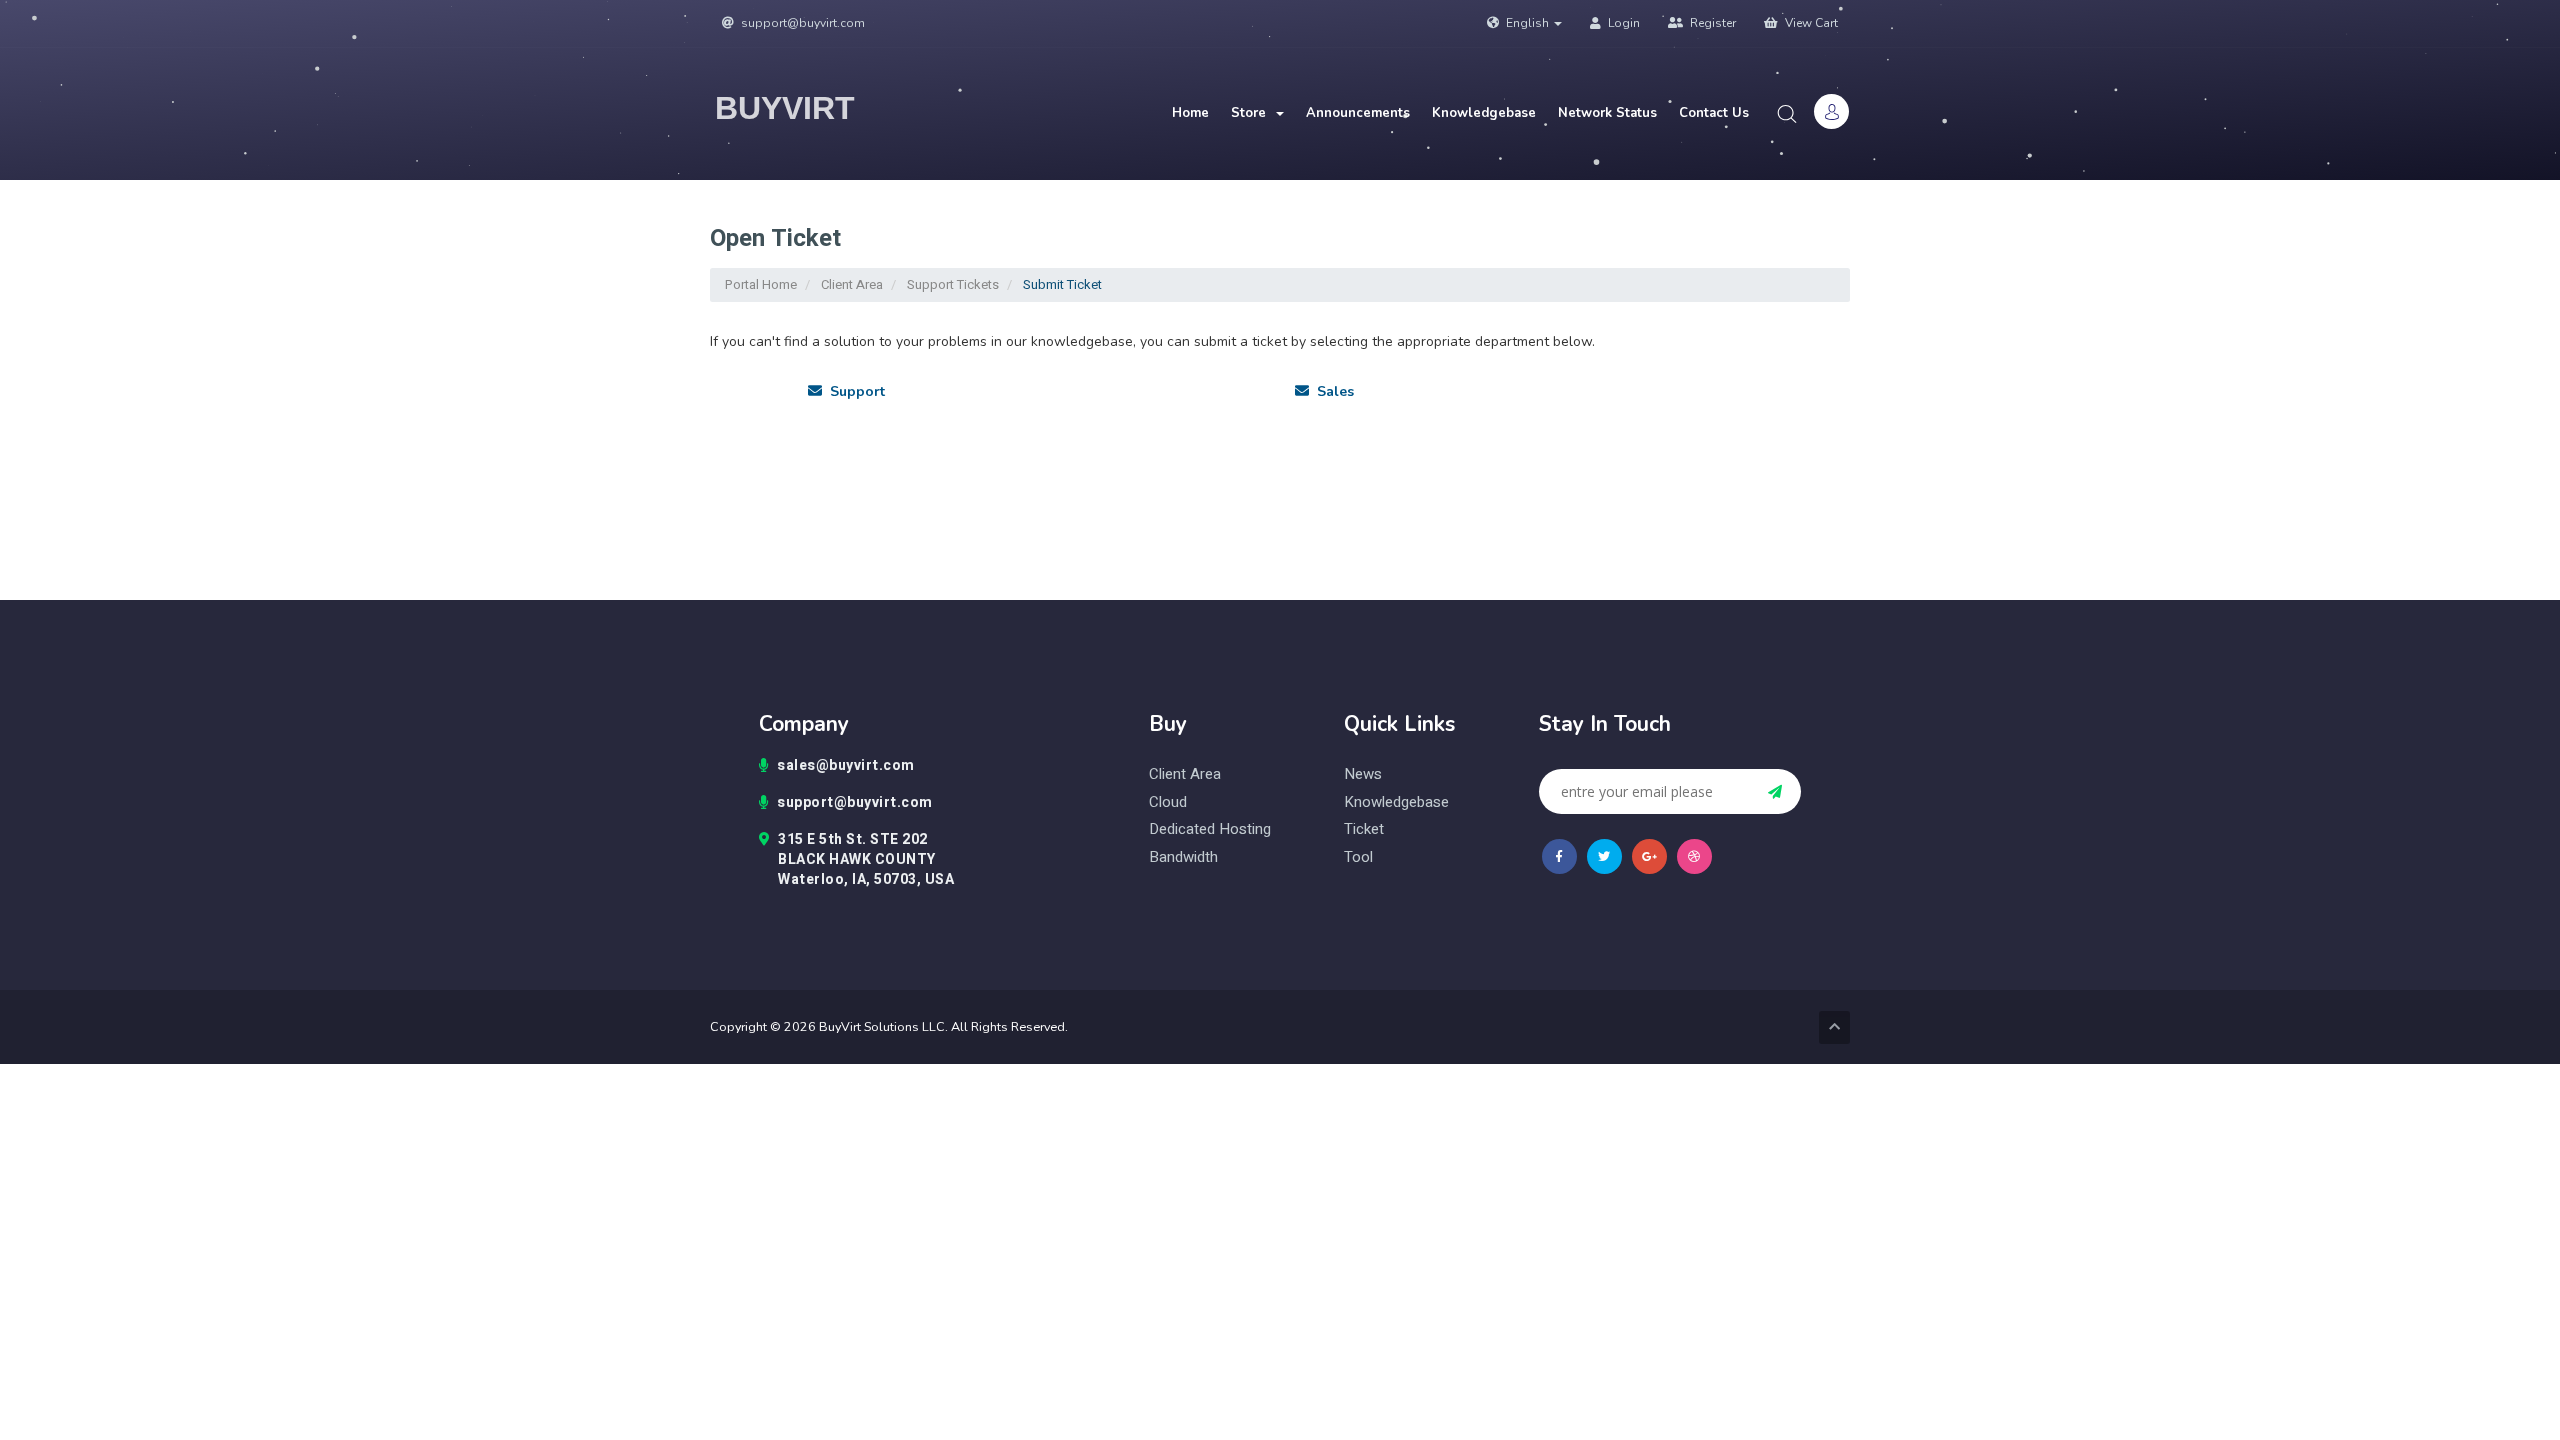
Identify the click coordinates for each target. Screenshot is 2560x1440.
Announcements (1358, 113)
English (1527, 23)
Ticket (1364, 829)
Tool (1358, 857)
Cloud (1168, 802)
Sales (1331, 391)
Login (1622, 23)
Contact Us (1714, 113)
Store (1252, 113)
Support (853, 391)
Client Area (852, 284)
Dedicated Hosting (1210, 829)
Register (1711, 23)
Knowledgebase (1484, 113)
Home (1190, 113)
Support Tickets (953, 284)
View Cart (1810, 23)
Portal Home (761, 284)
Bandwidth (1183, 857)
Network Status (1607, 113)
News (1363, 774)
